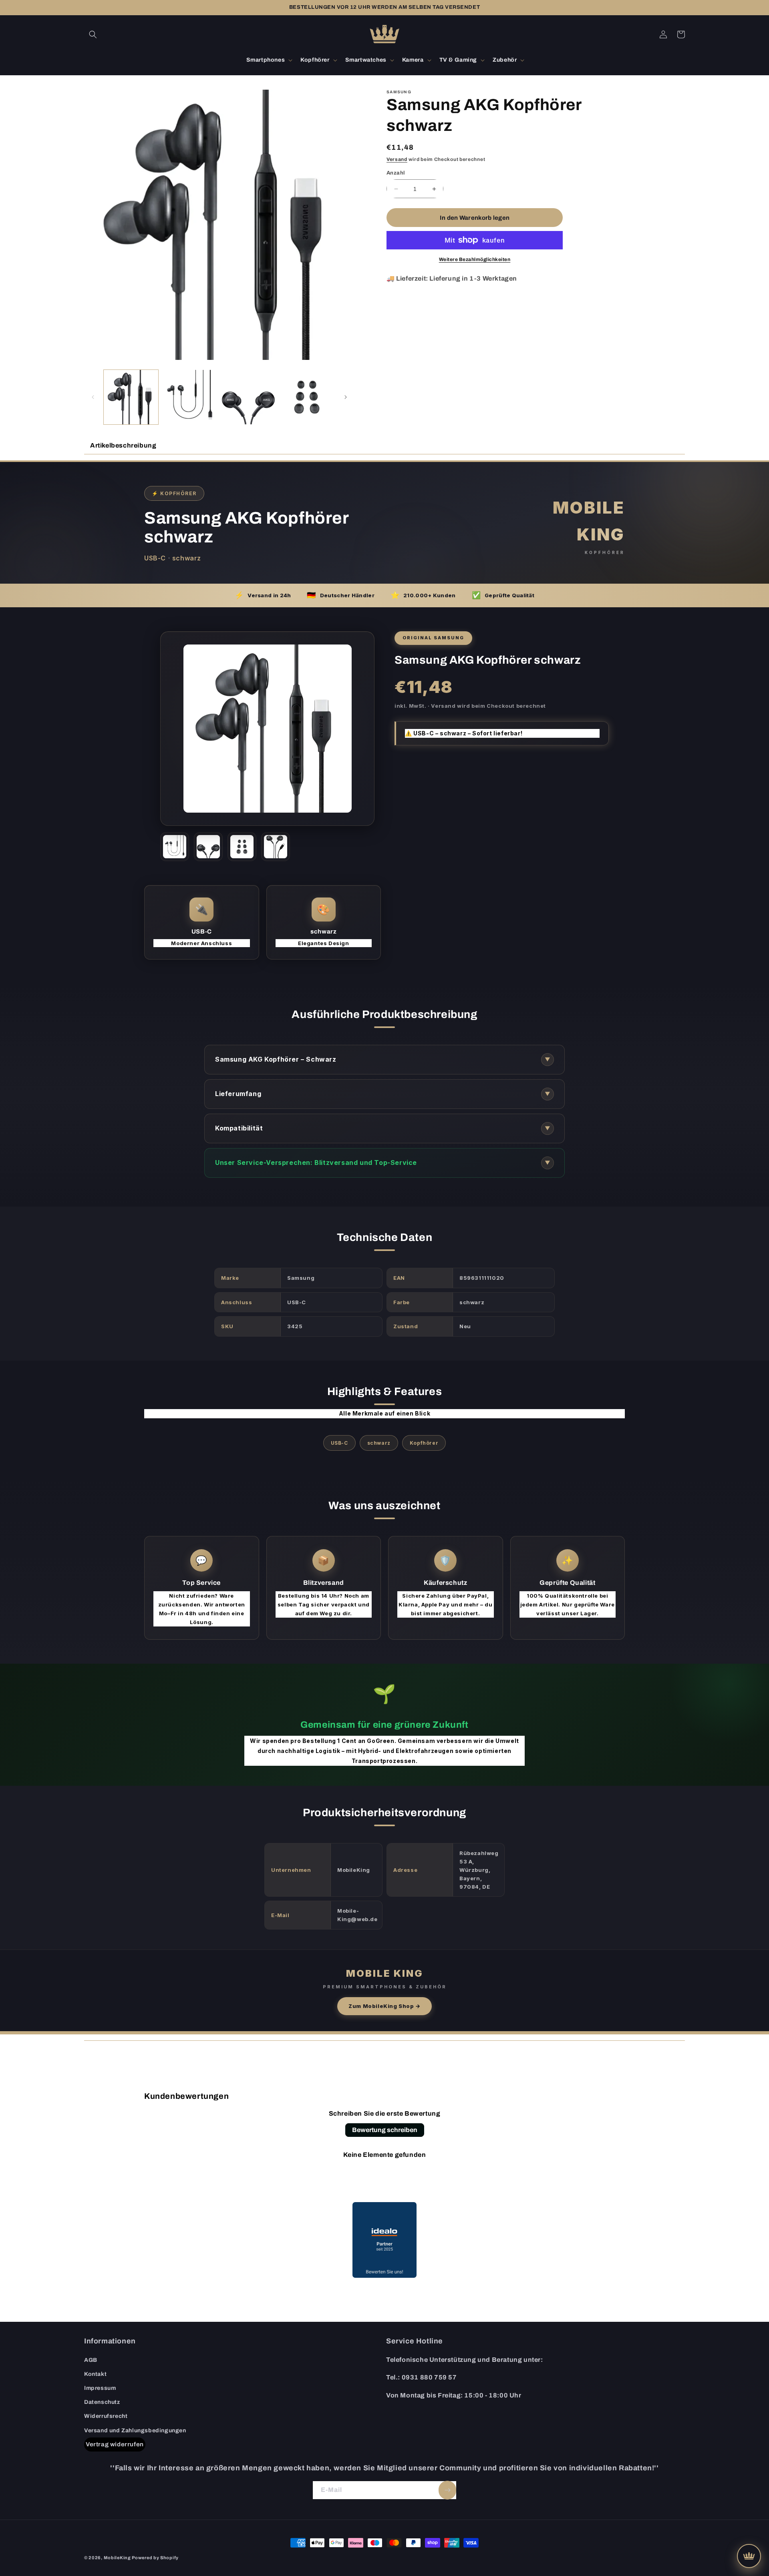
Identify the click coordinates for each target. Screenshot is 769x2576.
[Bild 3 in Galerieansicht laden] (248, 397)
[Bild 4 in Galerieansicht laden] (307, 397)
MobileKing (117, 2558)
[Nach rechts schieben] (346, 397)
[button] (93, 34)
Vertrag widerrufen (115, 2444)
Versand (397, 159)
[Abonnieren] (447, 2490)
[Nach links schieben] (93, 397)
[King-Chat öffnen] (749, 2556)
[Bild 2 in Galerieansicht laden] (189, 397)
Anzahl (396, 173)
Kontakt (95, 2374)
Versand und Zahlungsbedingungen (135, 2430)
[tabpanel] (384, 1247)
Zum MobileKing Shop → (384, 2006)
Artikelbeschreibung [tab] (123, 445)
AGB (91, 2360)
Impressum (100, 2388)
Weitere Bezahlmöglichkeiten (475, 259)
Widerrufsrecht (106, 2416)
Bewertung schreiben (385, 2130)
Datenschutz (102, 2402)
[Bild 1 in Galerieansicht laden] (131, 397)
